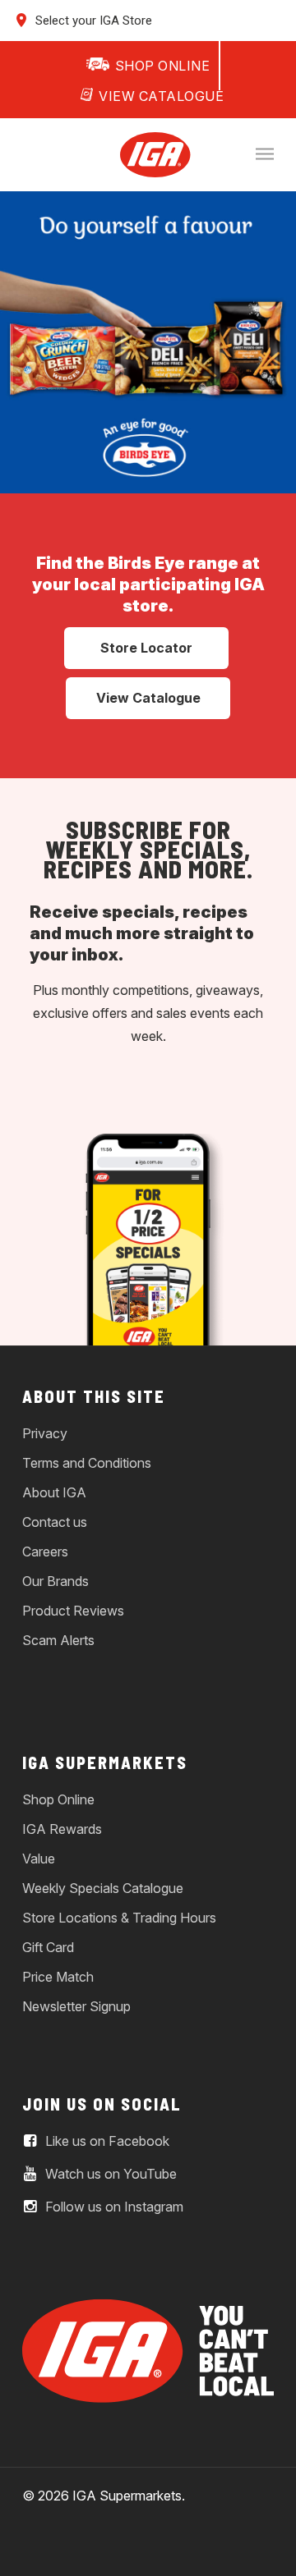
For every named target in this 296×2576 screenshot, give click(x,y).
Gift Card (48, 1947)
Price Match (58, 1977)
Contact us (55, 1522)
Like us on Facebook (106, 2142)
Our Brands (55, 1581)
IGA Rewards (62, 1829)
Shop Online (58, 1799)
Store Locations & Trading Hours (119, 1918)
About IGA (54, 1492)
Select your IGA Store (92, 21)
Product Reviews (73, 1611)
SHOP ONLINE (163, 66)
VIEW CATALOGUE (161, 96)
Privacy (45, 1433)
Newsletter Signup (76, 2006)
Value (39, 1859)
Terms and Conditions (87, 1463)
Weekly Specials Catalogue (103, 1888)
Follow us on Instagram (113, 2207)
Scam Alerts (58, 1640)
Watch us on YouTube (109, 2175)
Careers (45, 1552)
